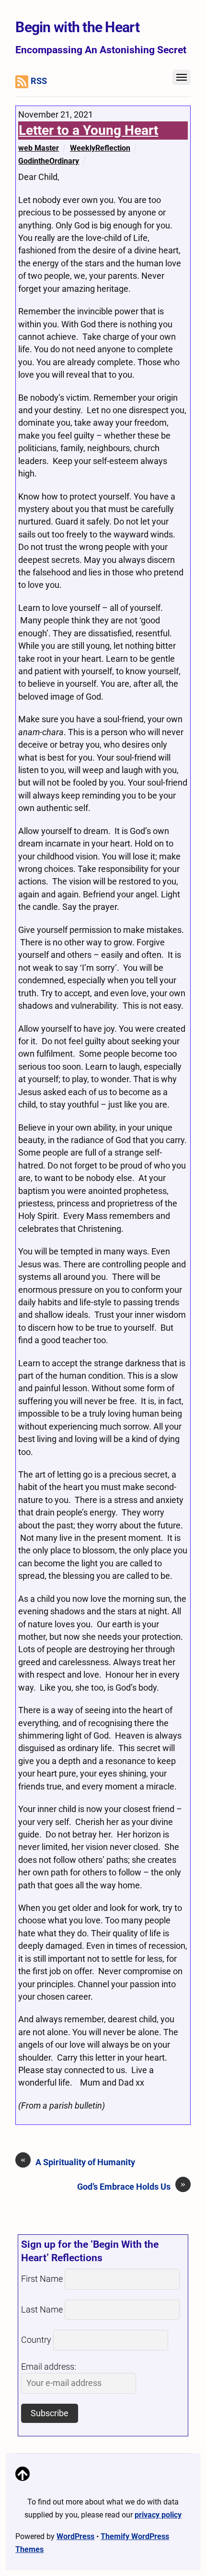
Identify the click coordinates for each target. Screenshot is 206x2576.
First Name (42, 2279)
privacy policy (158, 2515)
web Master (39, 148)
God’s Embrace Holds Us (131, 2186)
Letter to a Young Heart (88, 130)
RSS (39, 81)
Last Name (42, 2310)
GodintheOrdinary (49, 161)
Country (36, 2340)
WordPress (75, 2536)
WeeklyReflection (100, 148)
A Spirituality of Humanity (78, 2162)
